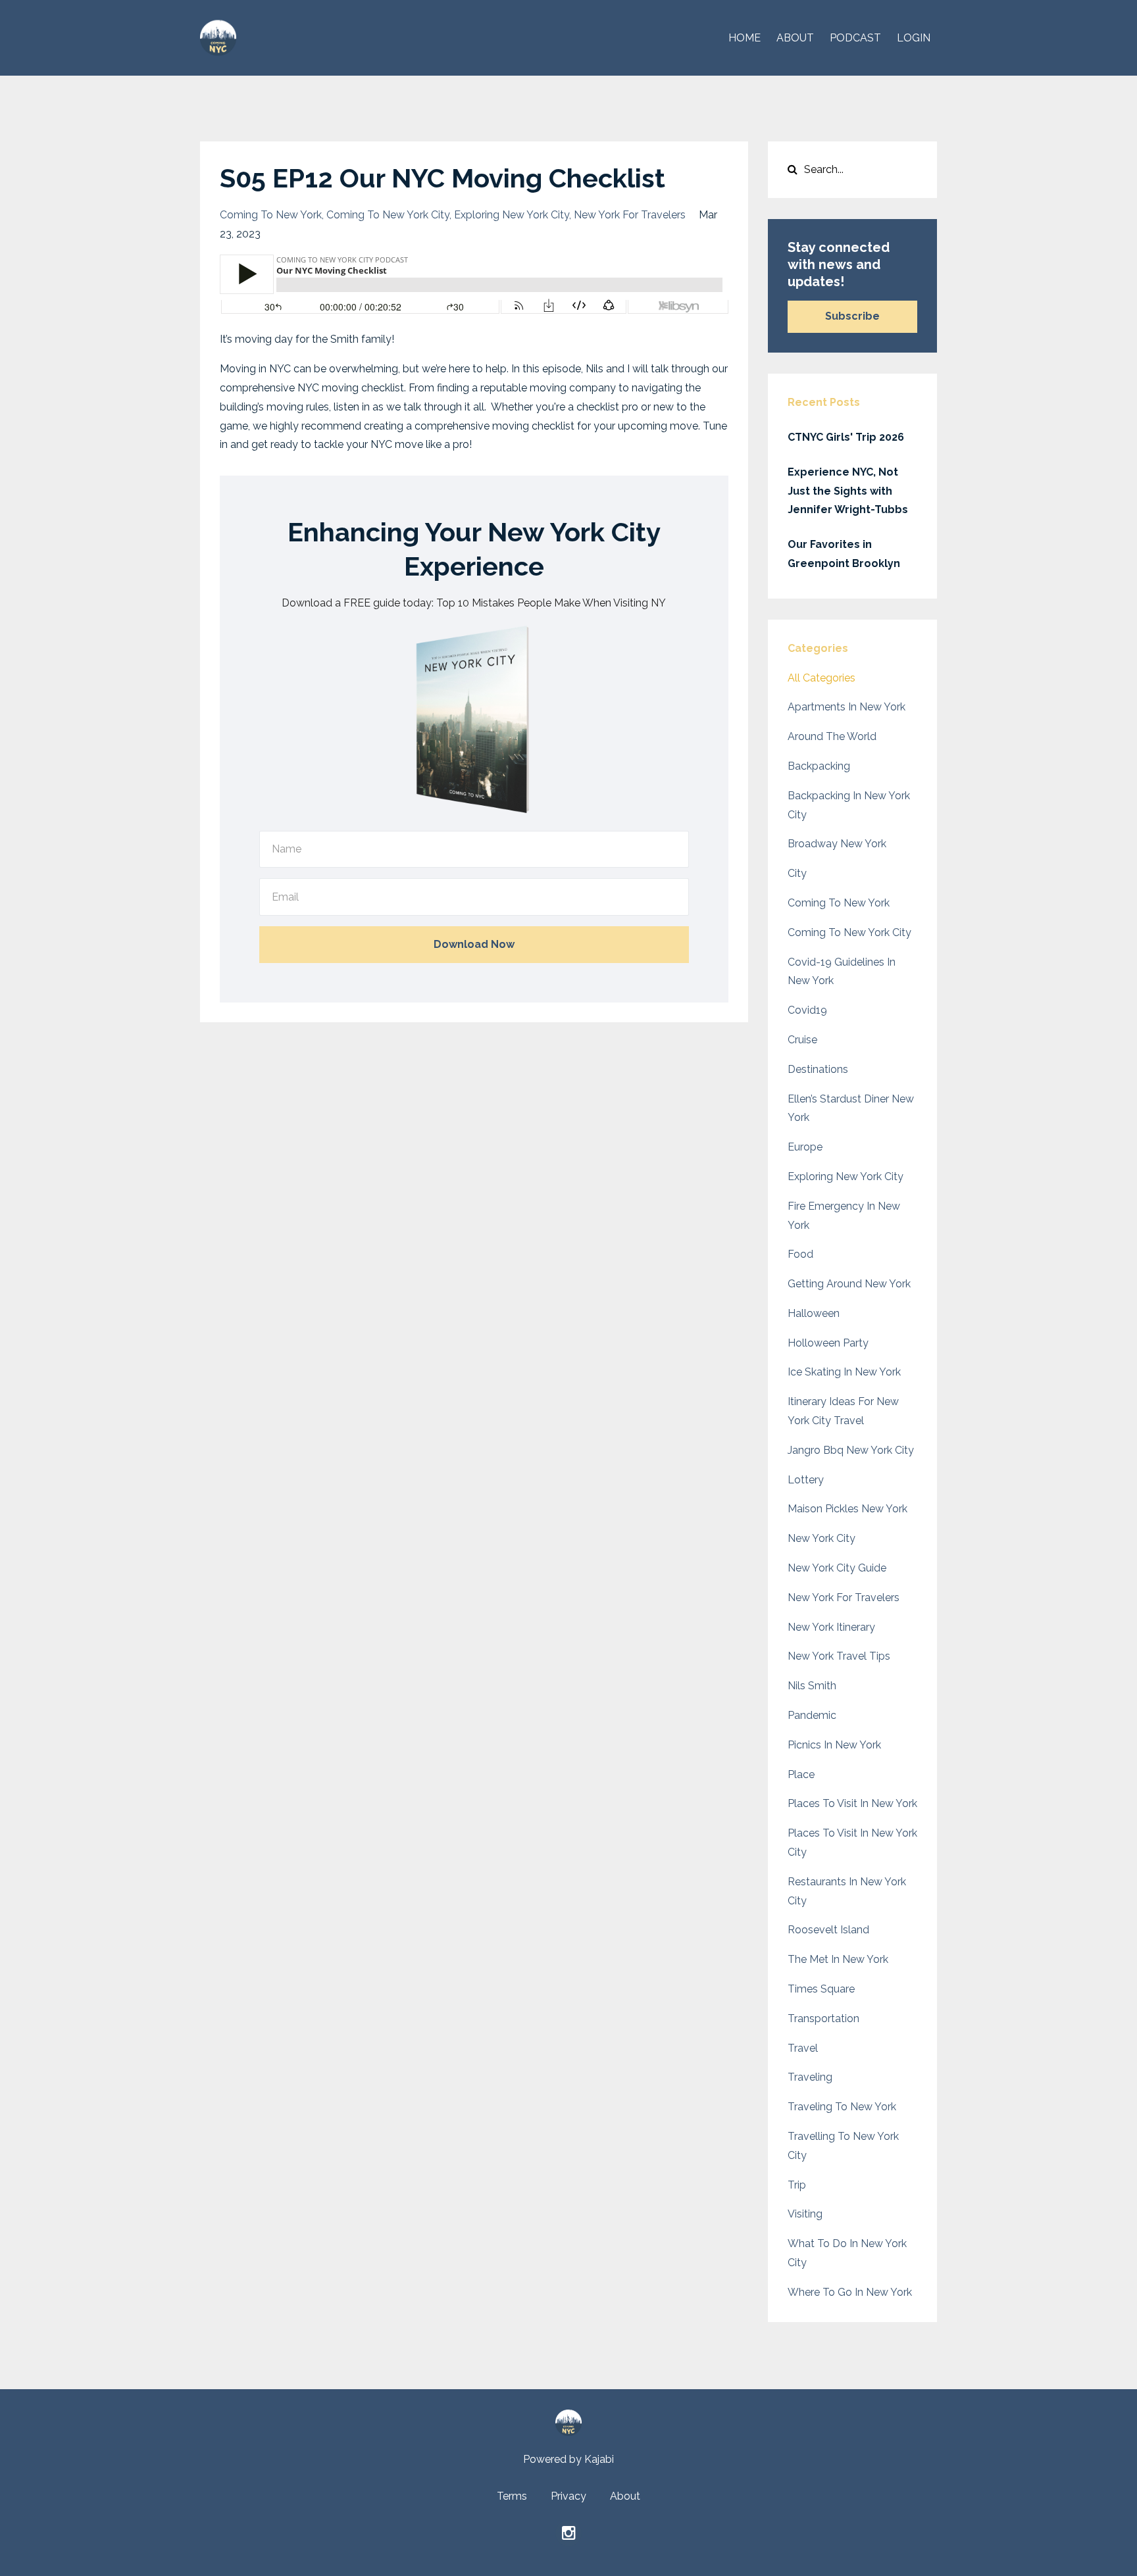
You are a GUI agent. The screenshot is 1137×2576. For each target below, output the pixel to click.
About (625, 2496)
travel (803, 2048)
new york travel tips (839, 1656)
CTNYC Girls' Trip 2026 (846, 437)
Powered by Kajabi (568, 2459)
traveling (810, 2077)
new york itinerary (831, 1627)
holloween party (828, 1343)
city (797, 873)
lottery (806, 1480)
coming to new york (271, 215)
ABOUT (795, 38)
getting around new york (849, 1284)
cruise (802, 1040)
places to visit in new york (852, 1803)
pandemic (812, 1715)
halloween (814, 1313)
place (801, 1774)
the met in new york (838, 1959)
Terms (512, 2496)
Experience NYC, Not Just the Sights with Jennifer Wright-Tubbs (848, 491)
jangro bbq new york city (851, 1450)
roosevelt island (828, 1930)
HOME (745, 38)
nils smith (812, 1686)
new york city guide (837, 1568)
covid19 (807, 1010)
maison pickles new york (847, 1509)
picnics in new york (834, 1745)
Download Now (474, 944)
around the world (832, 736)
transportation (823, 2019)
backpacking (819, 766)
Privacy (568, 2496)
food (800, 1254)
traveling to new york (842, 2107)
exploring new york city (512, 215)
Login (914, 38)
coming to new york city (388, 215)
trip (797, 2185)
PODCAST (855, 38)
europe (805, 1147)
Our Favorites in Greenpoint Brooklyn (844, 554)
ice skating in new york (844, 1372)
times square (821, 1989)
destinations (818, 1069)
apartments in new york (846, 707)
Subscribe (852, 316)
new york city (821, 1538)
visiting (805, 2214)
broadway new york (837, 844)
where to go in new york (850, 2292)
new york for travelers (630, 215)
